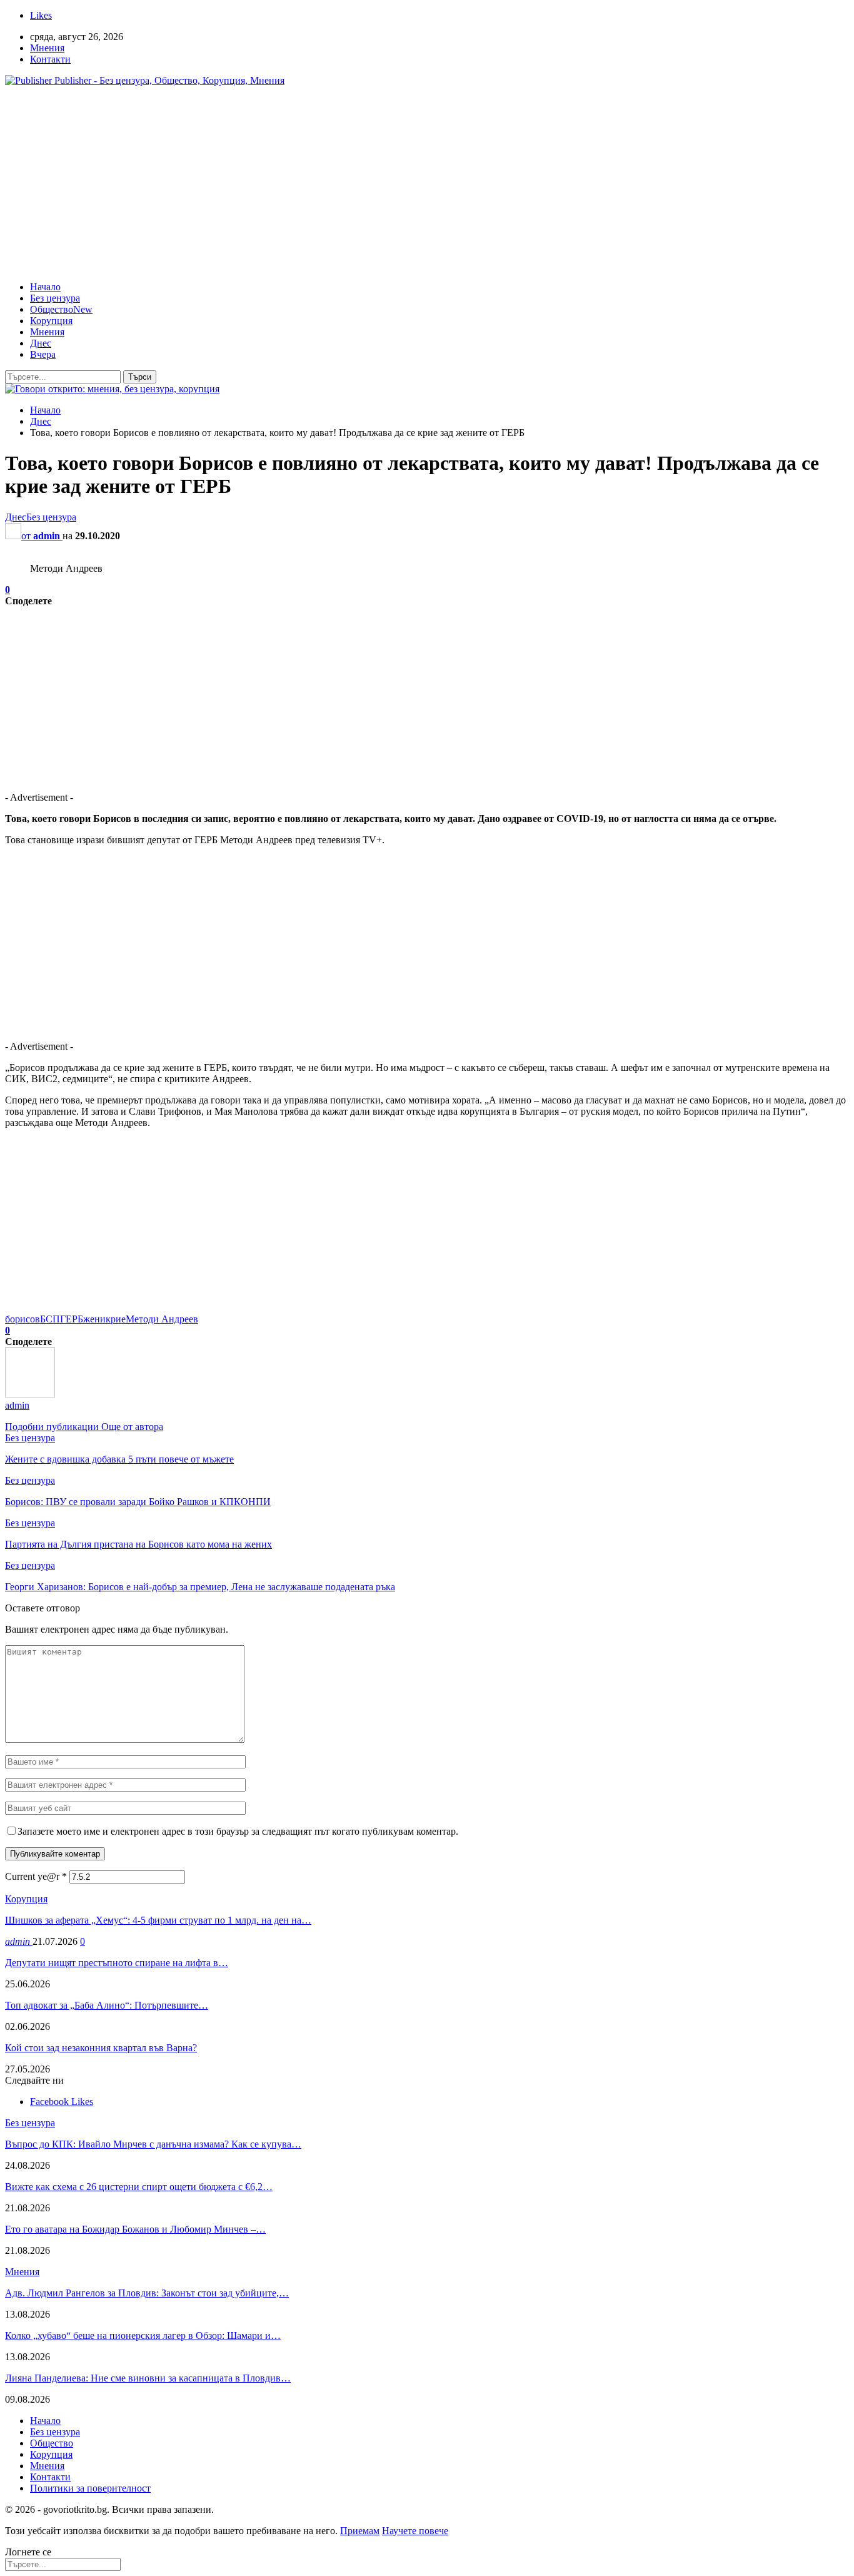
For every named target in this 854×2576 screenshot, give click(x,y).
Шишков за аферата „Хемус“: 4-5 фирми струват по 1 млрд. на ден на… (158, 1920)
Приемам (360, 2531)
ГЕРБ (72, 1319)
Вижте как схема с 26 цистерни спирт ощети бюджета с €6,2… (139, 2187)
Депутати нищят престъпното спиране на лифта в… (117, 1963)
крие (116, 1319)
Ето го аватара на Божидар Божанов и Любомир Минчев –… (135, 2229)
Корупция (51, 321)
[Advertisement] (427, 184)
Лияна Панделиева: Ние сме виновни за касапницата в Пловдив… (148, 2378)
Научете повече (415, 2531)
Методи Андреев (162, 1319)
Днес (41, 343)
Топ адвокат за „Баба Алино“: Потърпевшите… (107, 2005)
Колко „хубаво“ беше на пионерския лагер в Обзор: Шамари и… (143, 2335)
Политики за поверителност (90, 2488)
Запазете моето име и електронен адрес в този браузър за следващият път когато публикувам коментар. (238, 1831)
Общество (61, 309)
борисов (23, 1319)
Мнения (47, 48)
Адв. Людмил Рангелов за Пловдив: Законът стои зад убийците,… (147, 2293)
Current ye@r (36, 1876)
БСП (50, 1319)
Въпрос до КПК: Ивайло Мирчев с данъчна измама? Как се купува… (153, 2144)
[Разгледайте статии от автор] (30, 1394)
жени (94, 1319)
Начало (45, 287)
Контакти (50, 59)
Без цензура (55, 298)
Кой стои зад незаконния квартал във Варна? (101, 2048)
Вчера (43, 354)
